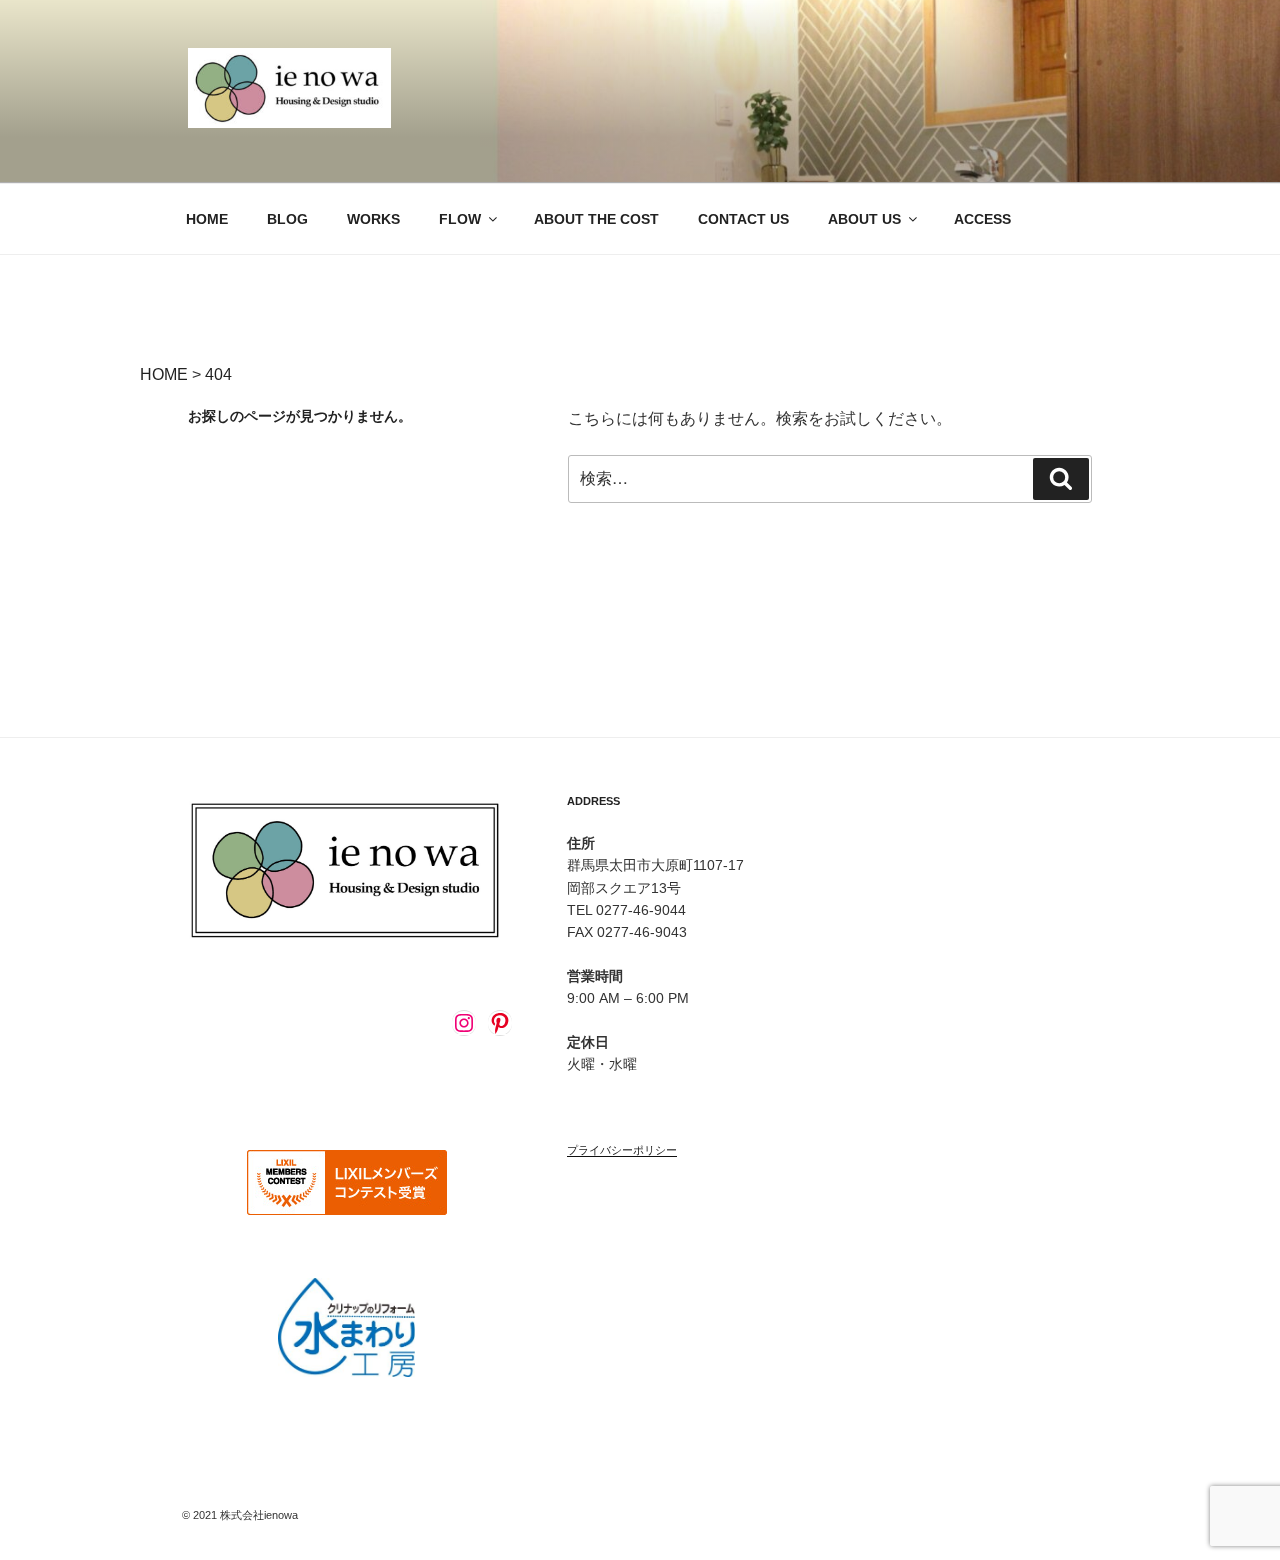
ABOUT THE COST (596, 219)
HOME (207, 219)
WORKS (373, 219)
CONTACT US (743, 219)
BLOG (287, 219)
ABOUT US (864, 219)
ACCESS (982, 219)
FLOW (460, 219)
